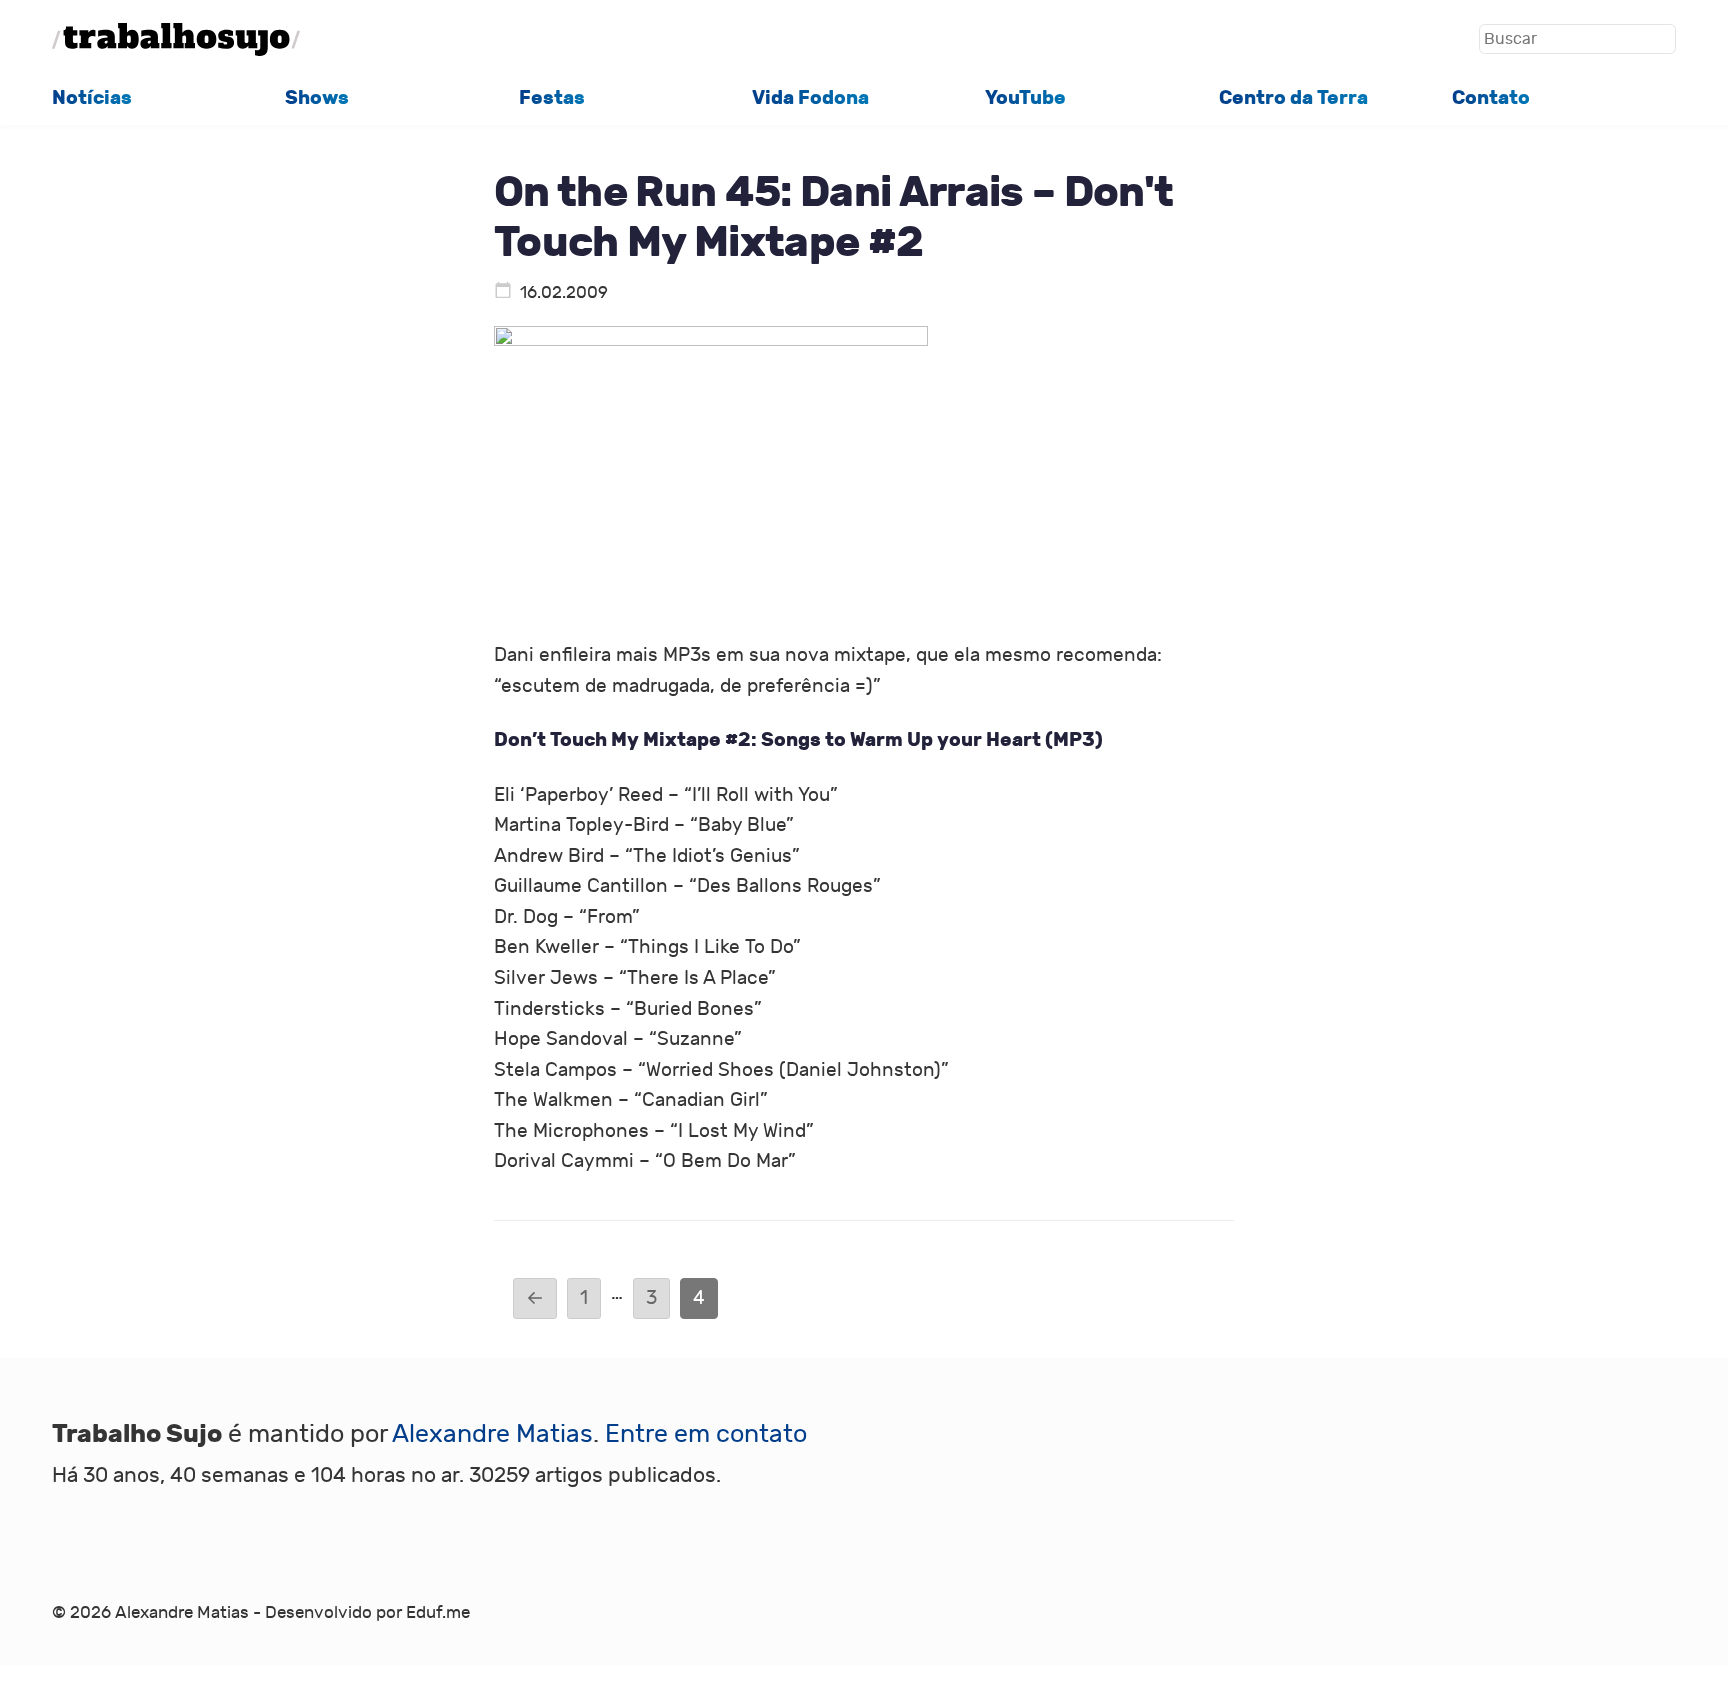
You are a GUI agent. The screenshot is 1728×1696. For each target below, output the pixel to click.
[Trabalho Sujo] (176, 39)
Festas (552, 97)
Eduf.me (438, 1613)
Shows (317, 97)
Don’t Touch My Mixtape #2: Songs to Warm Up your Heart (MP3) (798, 739)
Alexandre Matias (492, 1434)
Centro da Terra (1293, 97)
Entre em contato (706, 1434)
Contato (1491, 97)
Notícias (92, 97)
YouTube (1025, 97)
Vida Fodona (810, 97)
